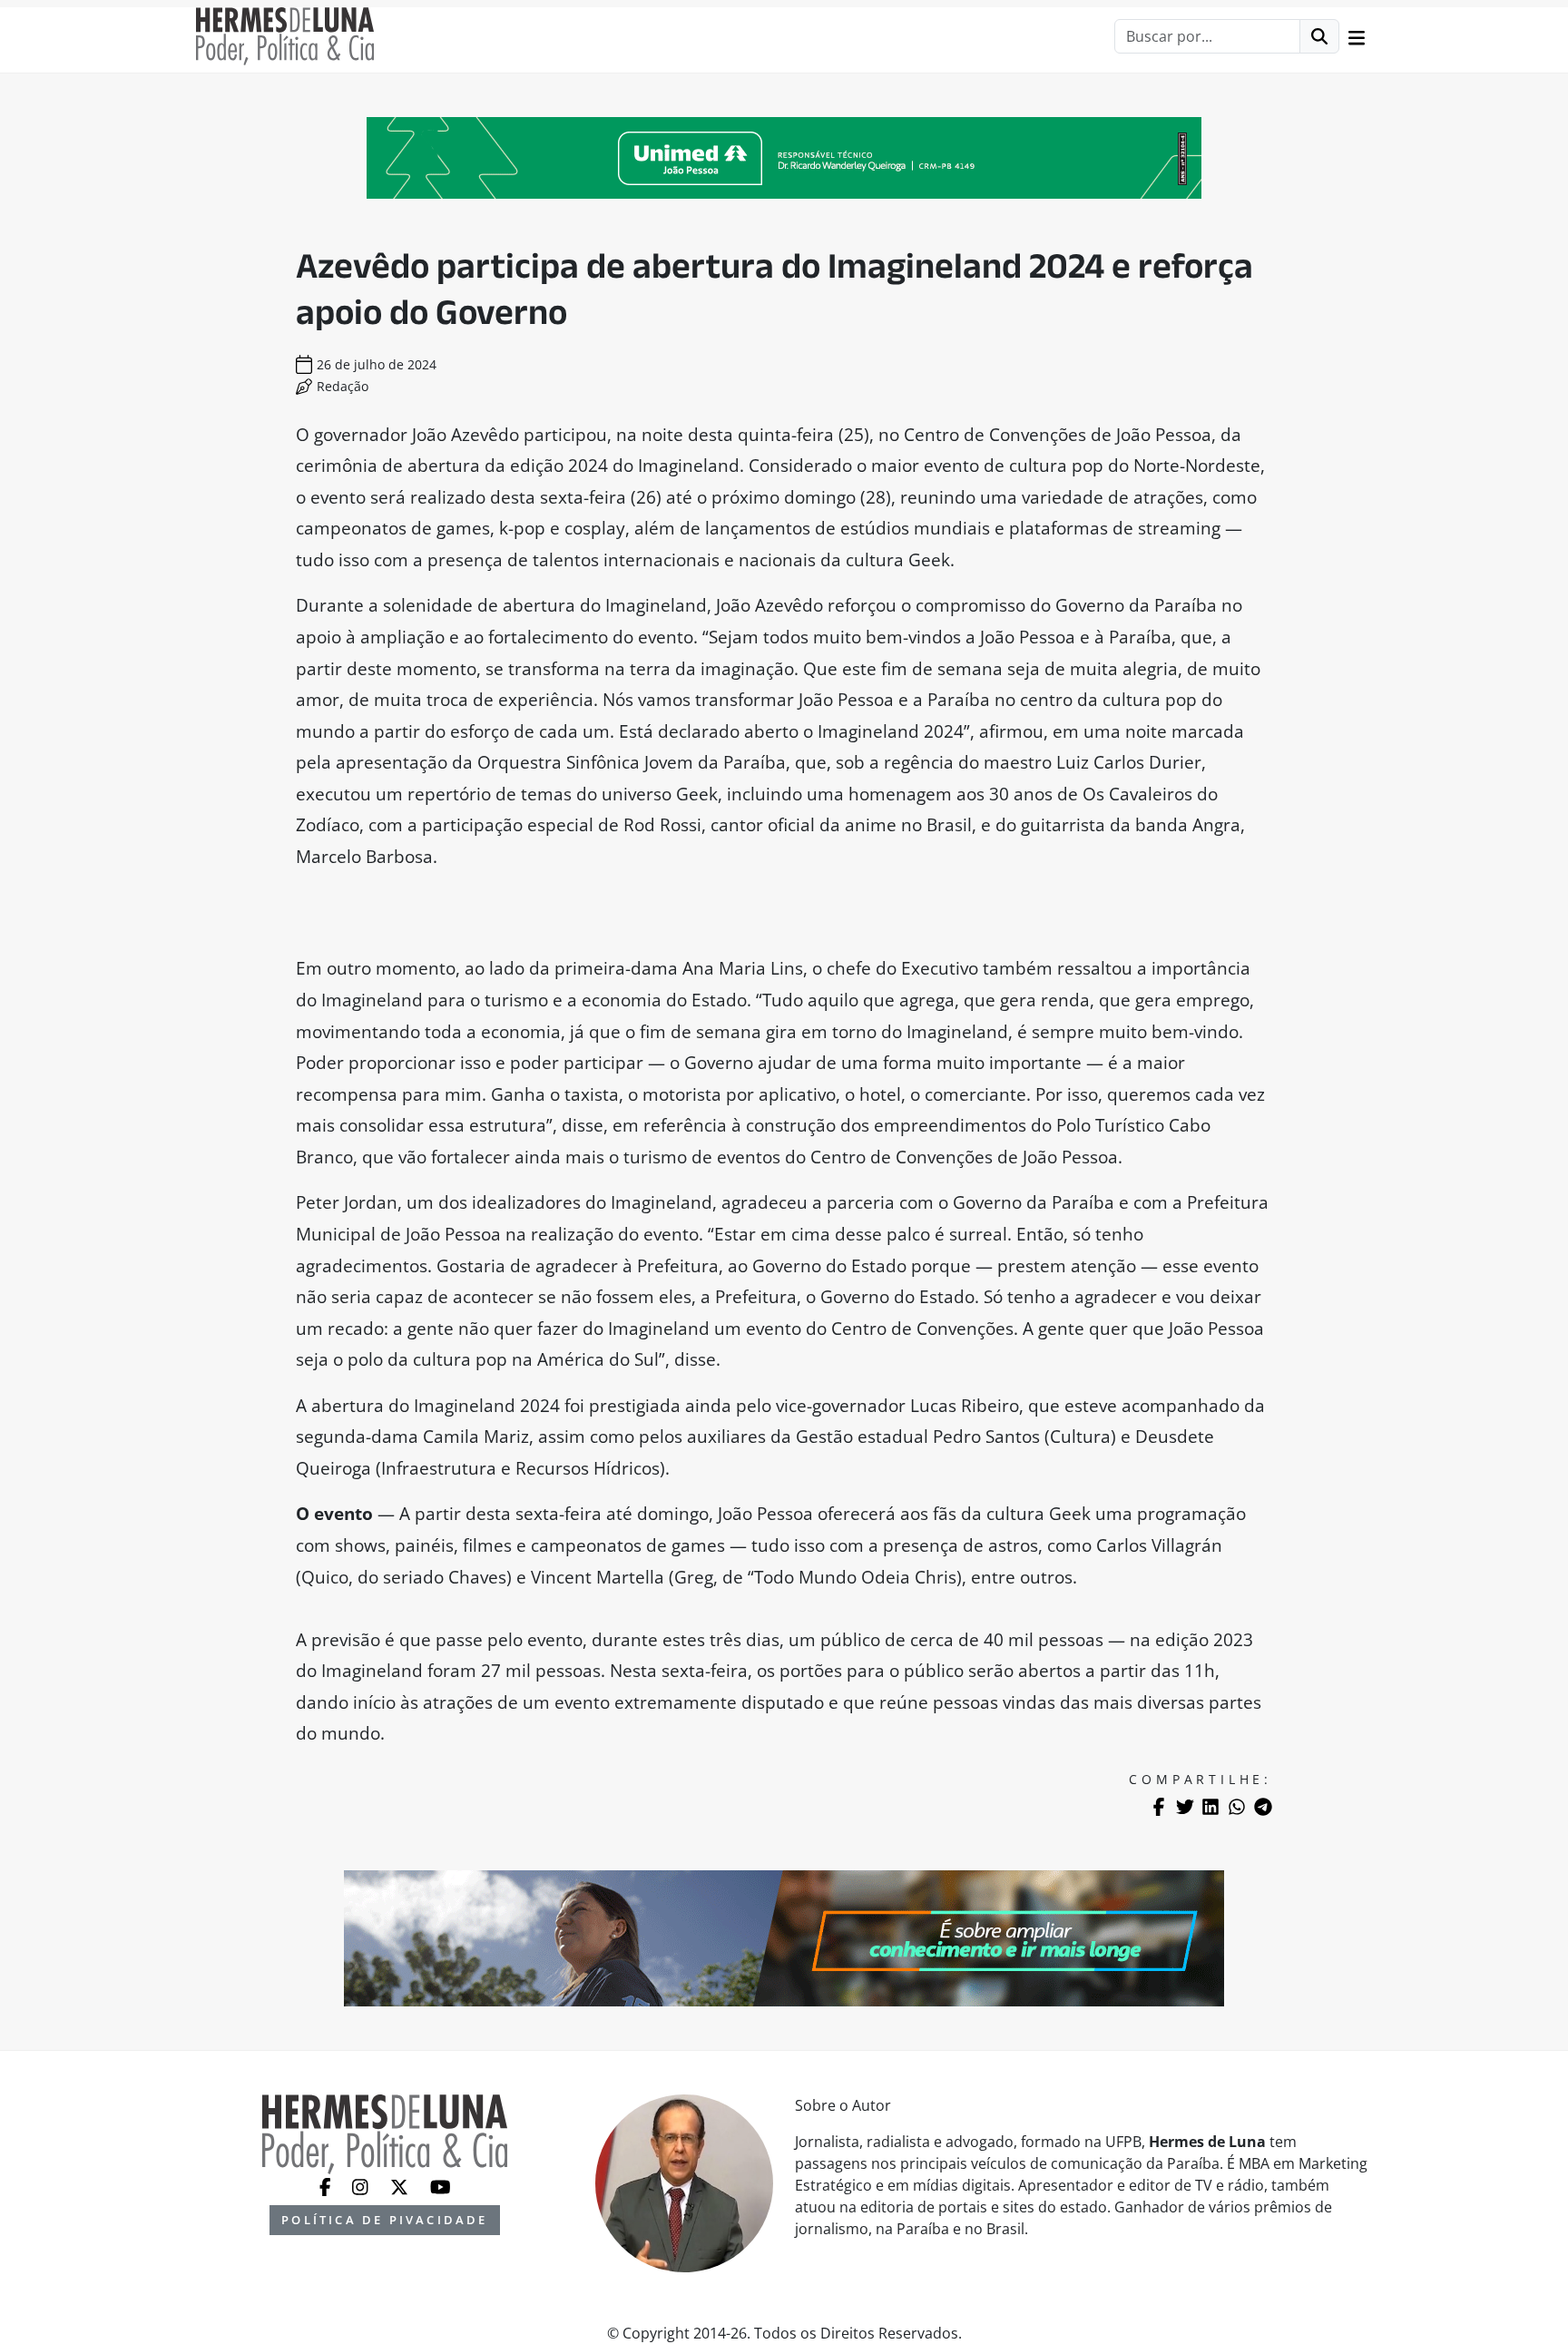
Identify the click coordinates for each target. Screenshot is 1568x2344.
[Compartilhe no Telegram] (1263, 1807)
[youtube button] (441, 2185)
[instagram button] (362, 2185)
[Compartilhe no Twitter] (1185, 1807)
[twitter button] (401, 2185)
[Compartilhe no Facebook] (1159, 1807)
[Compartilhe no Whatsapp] (1237, 1807)
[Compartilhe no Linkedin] (1210, 1807)
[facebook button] (327, 2185)
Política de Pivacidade (384, 2220)
